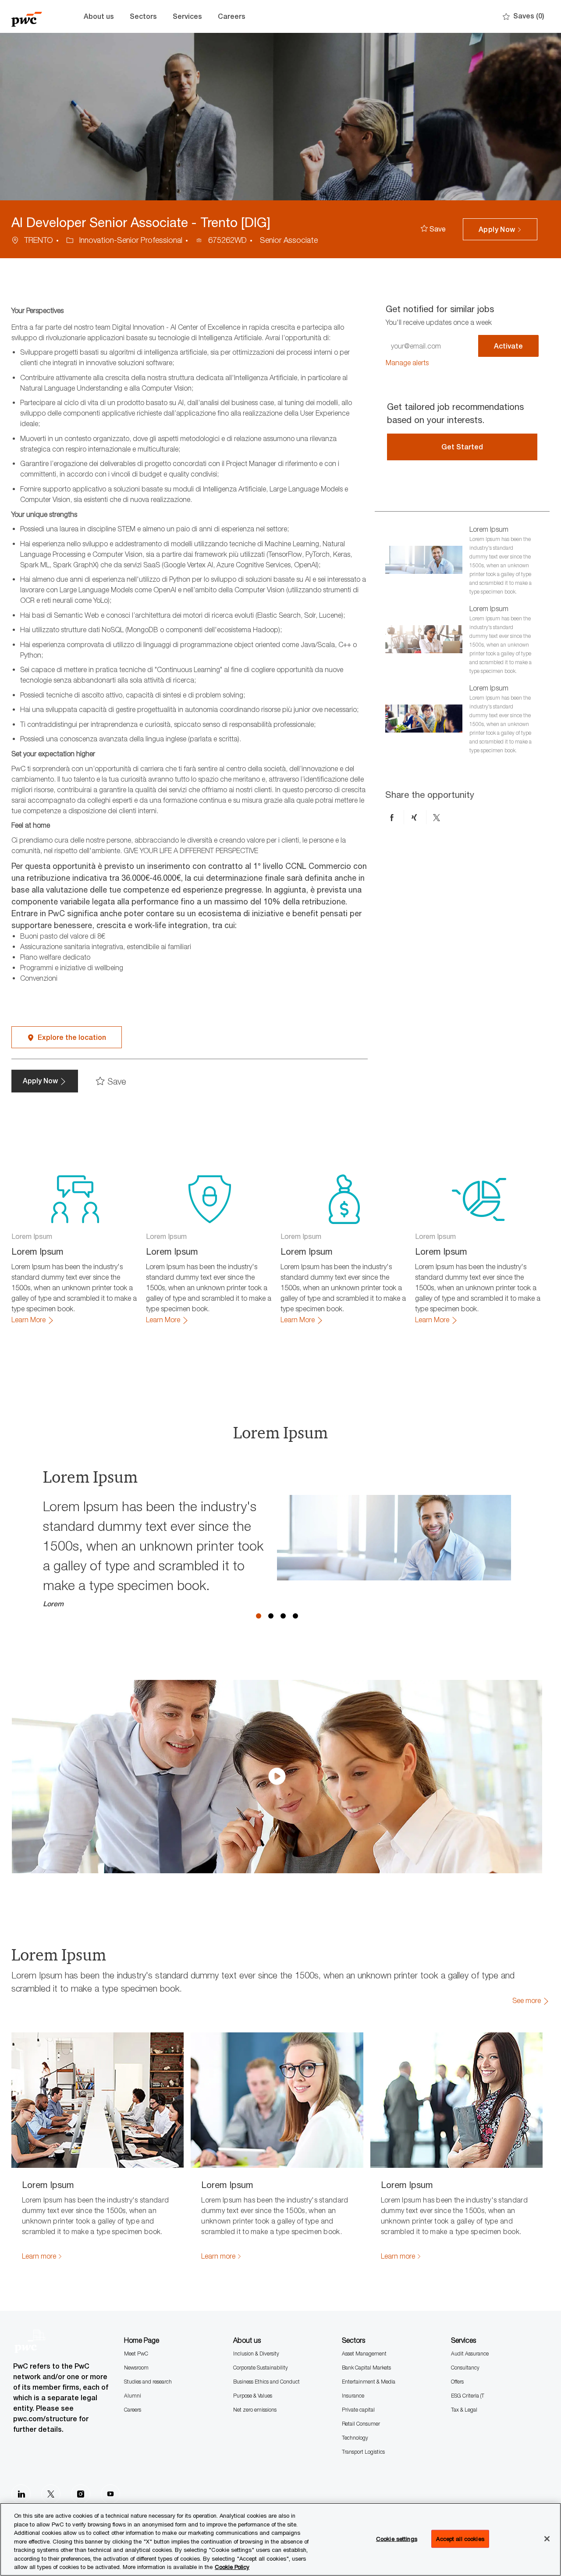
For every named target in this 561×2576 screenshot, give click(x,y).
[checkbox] (433, 229)
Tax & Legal (464, 2410)
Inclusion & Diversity (256, 2354)
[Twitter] (51, 2494)
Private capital (358, 2410)
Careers (232, 16)
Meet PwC (136, 2354)
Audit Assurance (470, 2354)
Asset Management (364, 2354)
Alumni (133, 2396)
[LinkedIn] (21, 2494)
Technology (355, 2438)
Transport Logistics (363, 2452)
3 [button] (283, 1616)
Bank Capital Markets (366, 2368)
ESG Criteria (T (468, 2396)
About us (99, 16)
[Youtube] (110, 2494)
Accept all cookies (460, 2538)
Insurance (353, 2396)
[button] (500, 229)
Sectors (143, 16)
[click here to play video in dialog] (277, 1776)
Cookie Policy (232, 2567)
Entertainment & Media (369, 2382)
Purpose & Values (253, 2396)
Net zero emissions (255, 2410)
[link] (407, 363)
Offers (457, 2382)
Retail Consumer (361, 2424)
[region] (280, 2539)
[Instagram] (81, 2494)
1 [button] (259, 1616)
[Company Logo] (33, 16)
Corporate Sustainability (261, 2368)
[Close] (547, 2539)
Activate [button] (508, 346)
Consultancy (465, 2368)
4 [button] (295, 1616)
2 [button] (271, 1616)
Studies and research (148, 2382)
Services (187, 16)
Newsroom (136, 2368)
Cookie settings (397, 2538)
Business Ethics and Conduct (266, 2382)
